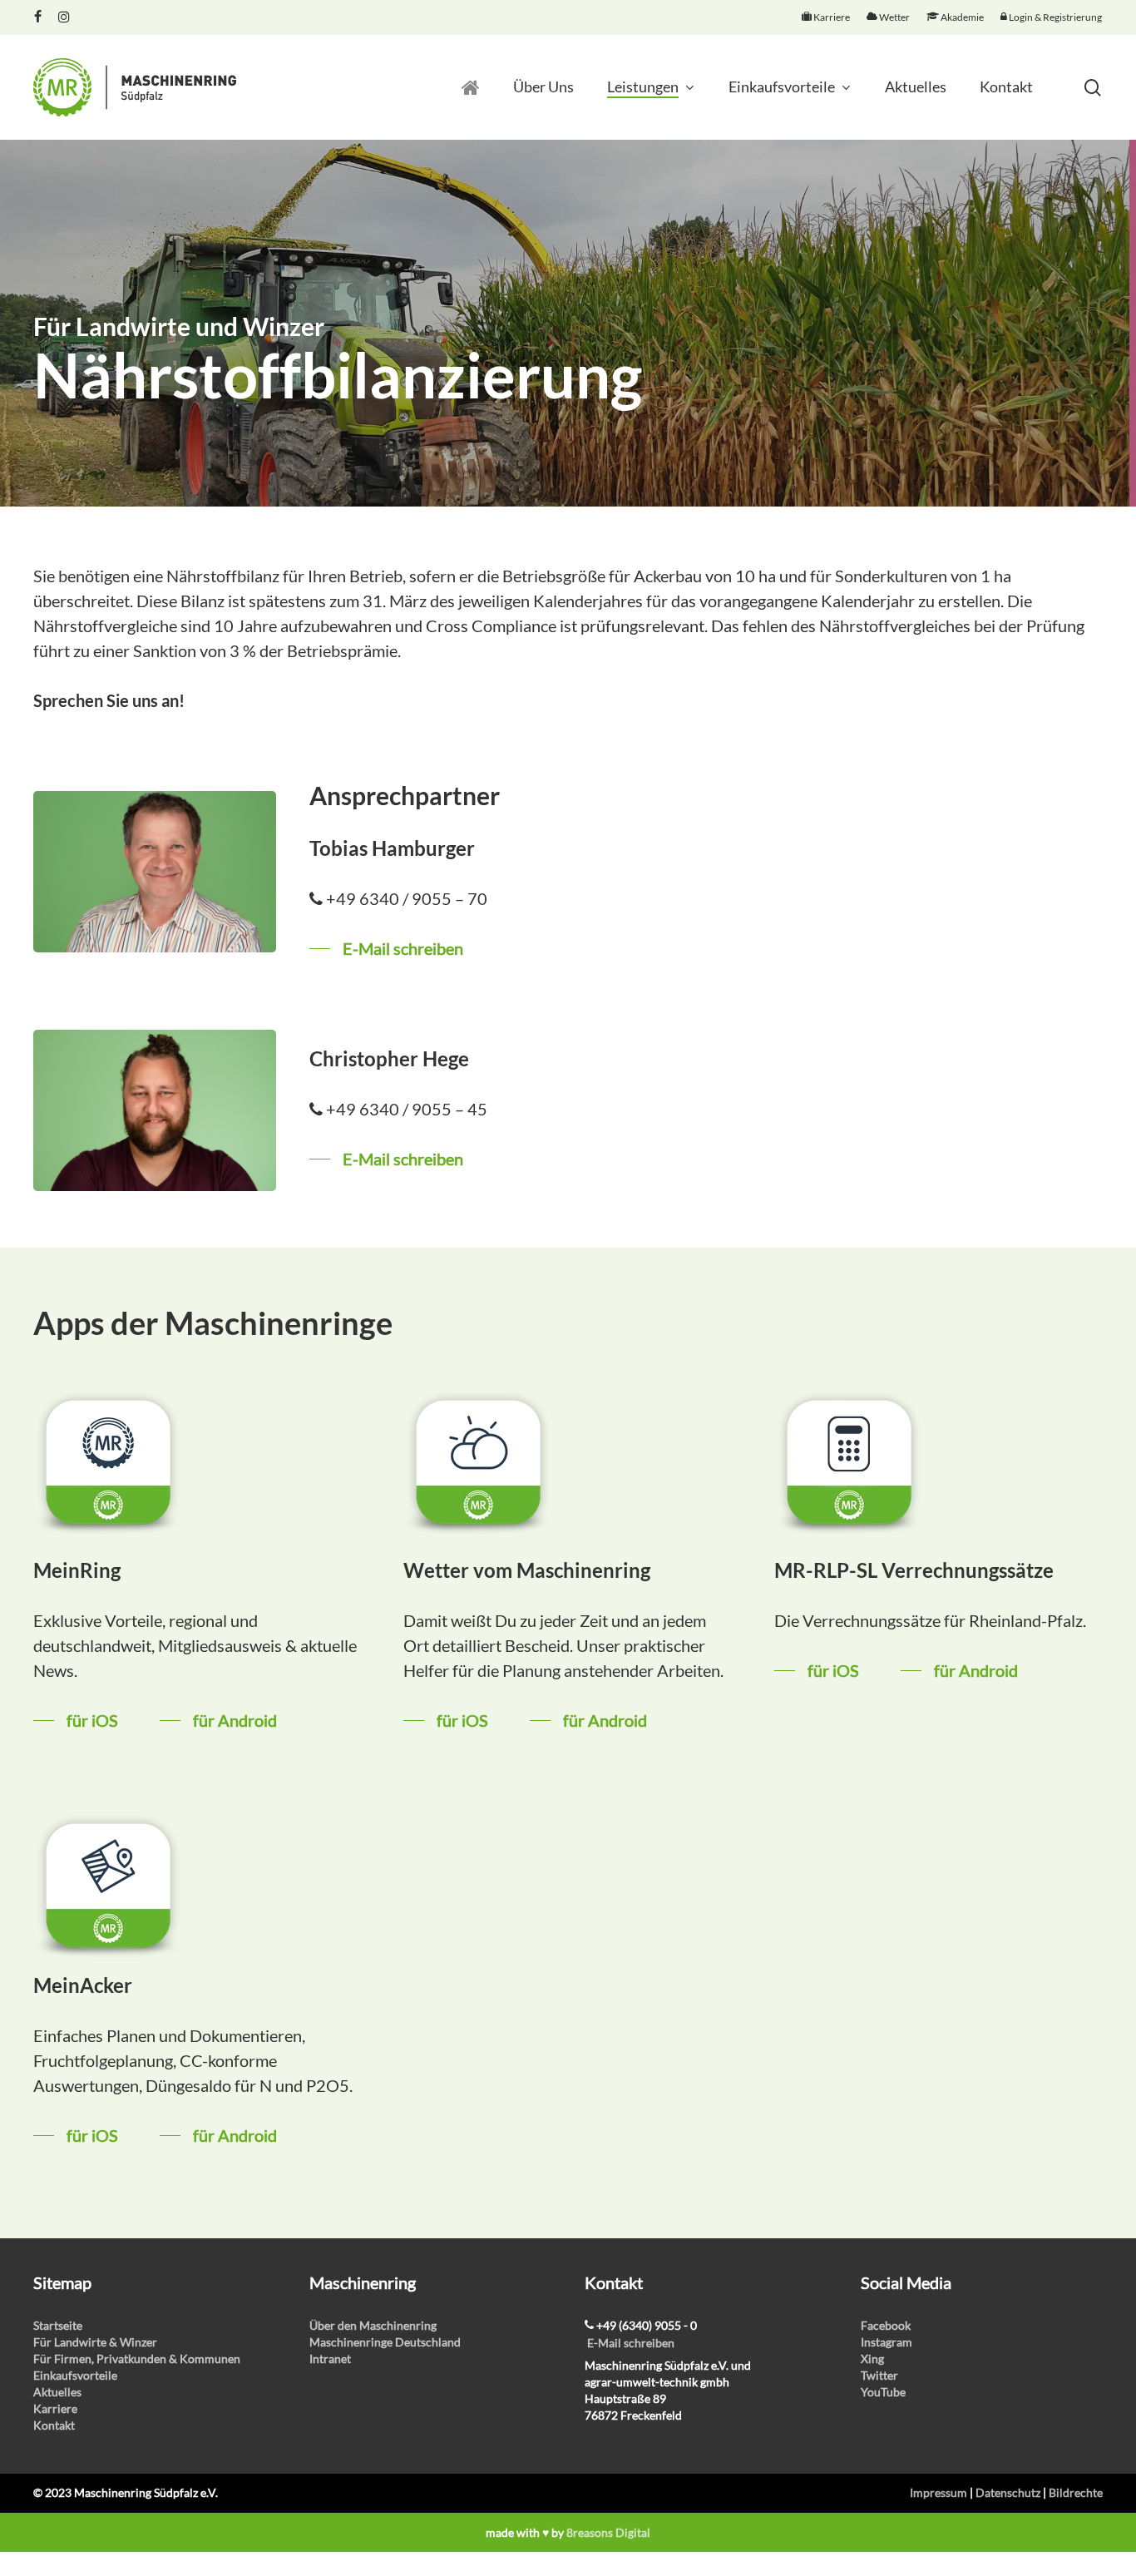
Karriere (55, 2408)
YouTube (883, 2392)
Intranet (330, 2358)
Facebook (886, 2325)
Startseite (58, 2325)
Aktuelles (57, 2392)
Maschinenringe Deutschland (385, 2342)
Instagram (887, 2342)
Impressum (938, 2492)
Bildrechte (1076, 2492)
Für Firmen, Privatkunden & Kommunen (137, 2358)
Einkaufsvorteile (75, 2375)
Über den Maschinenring (373, 2325)
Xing (872, 2358)
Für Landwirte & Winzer (95, 2342)
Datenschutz (1008, 2492)
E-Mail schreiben (631, 2343)
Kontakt (54, 2425)
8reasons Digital (608, 2532)
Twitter (879, 2375)
